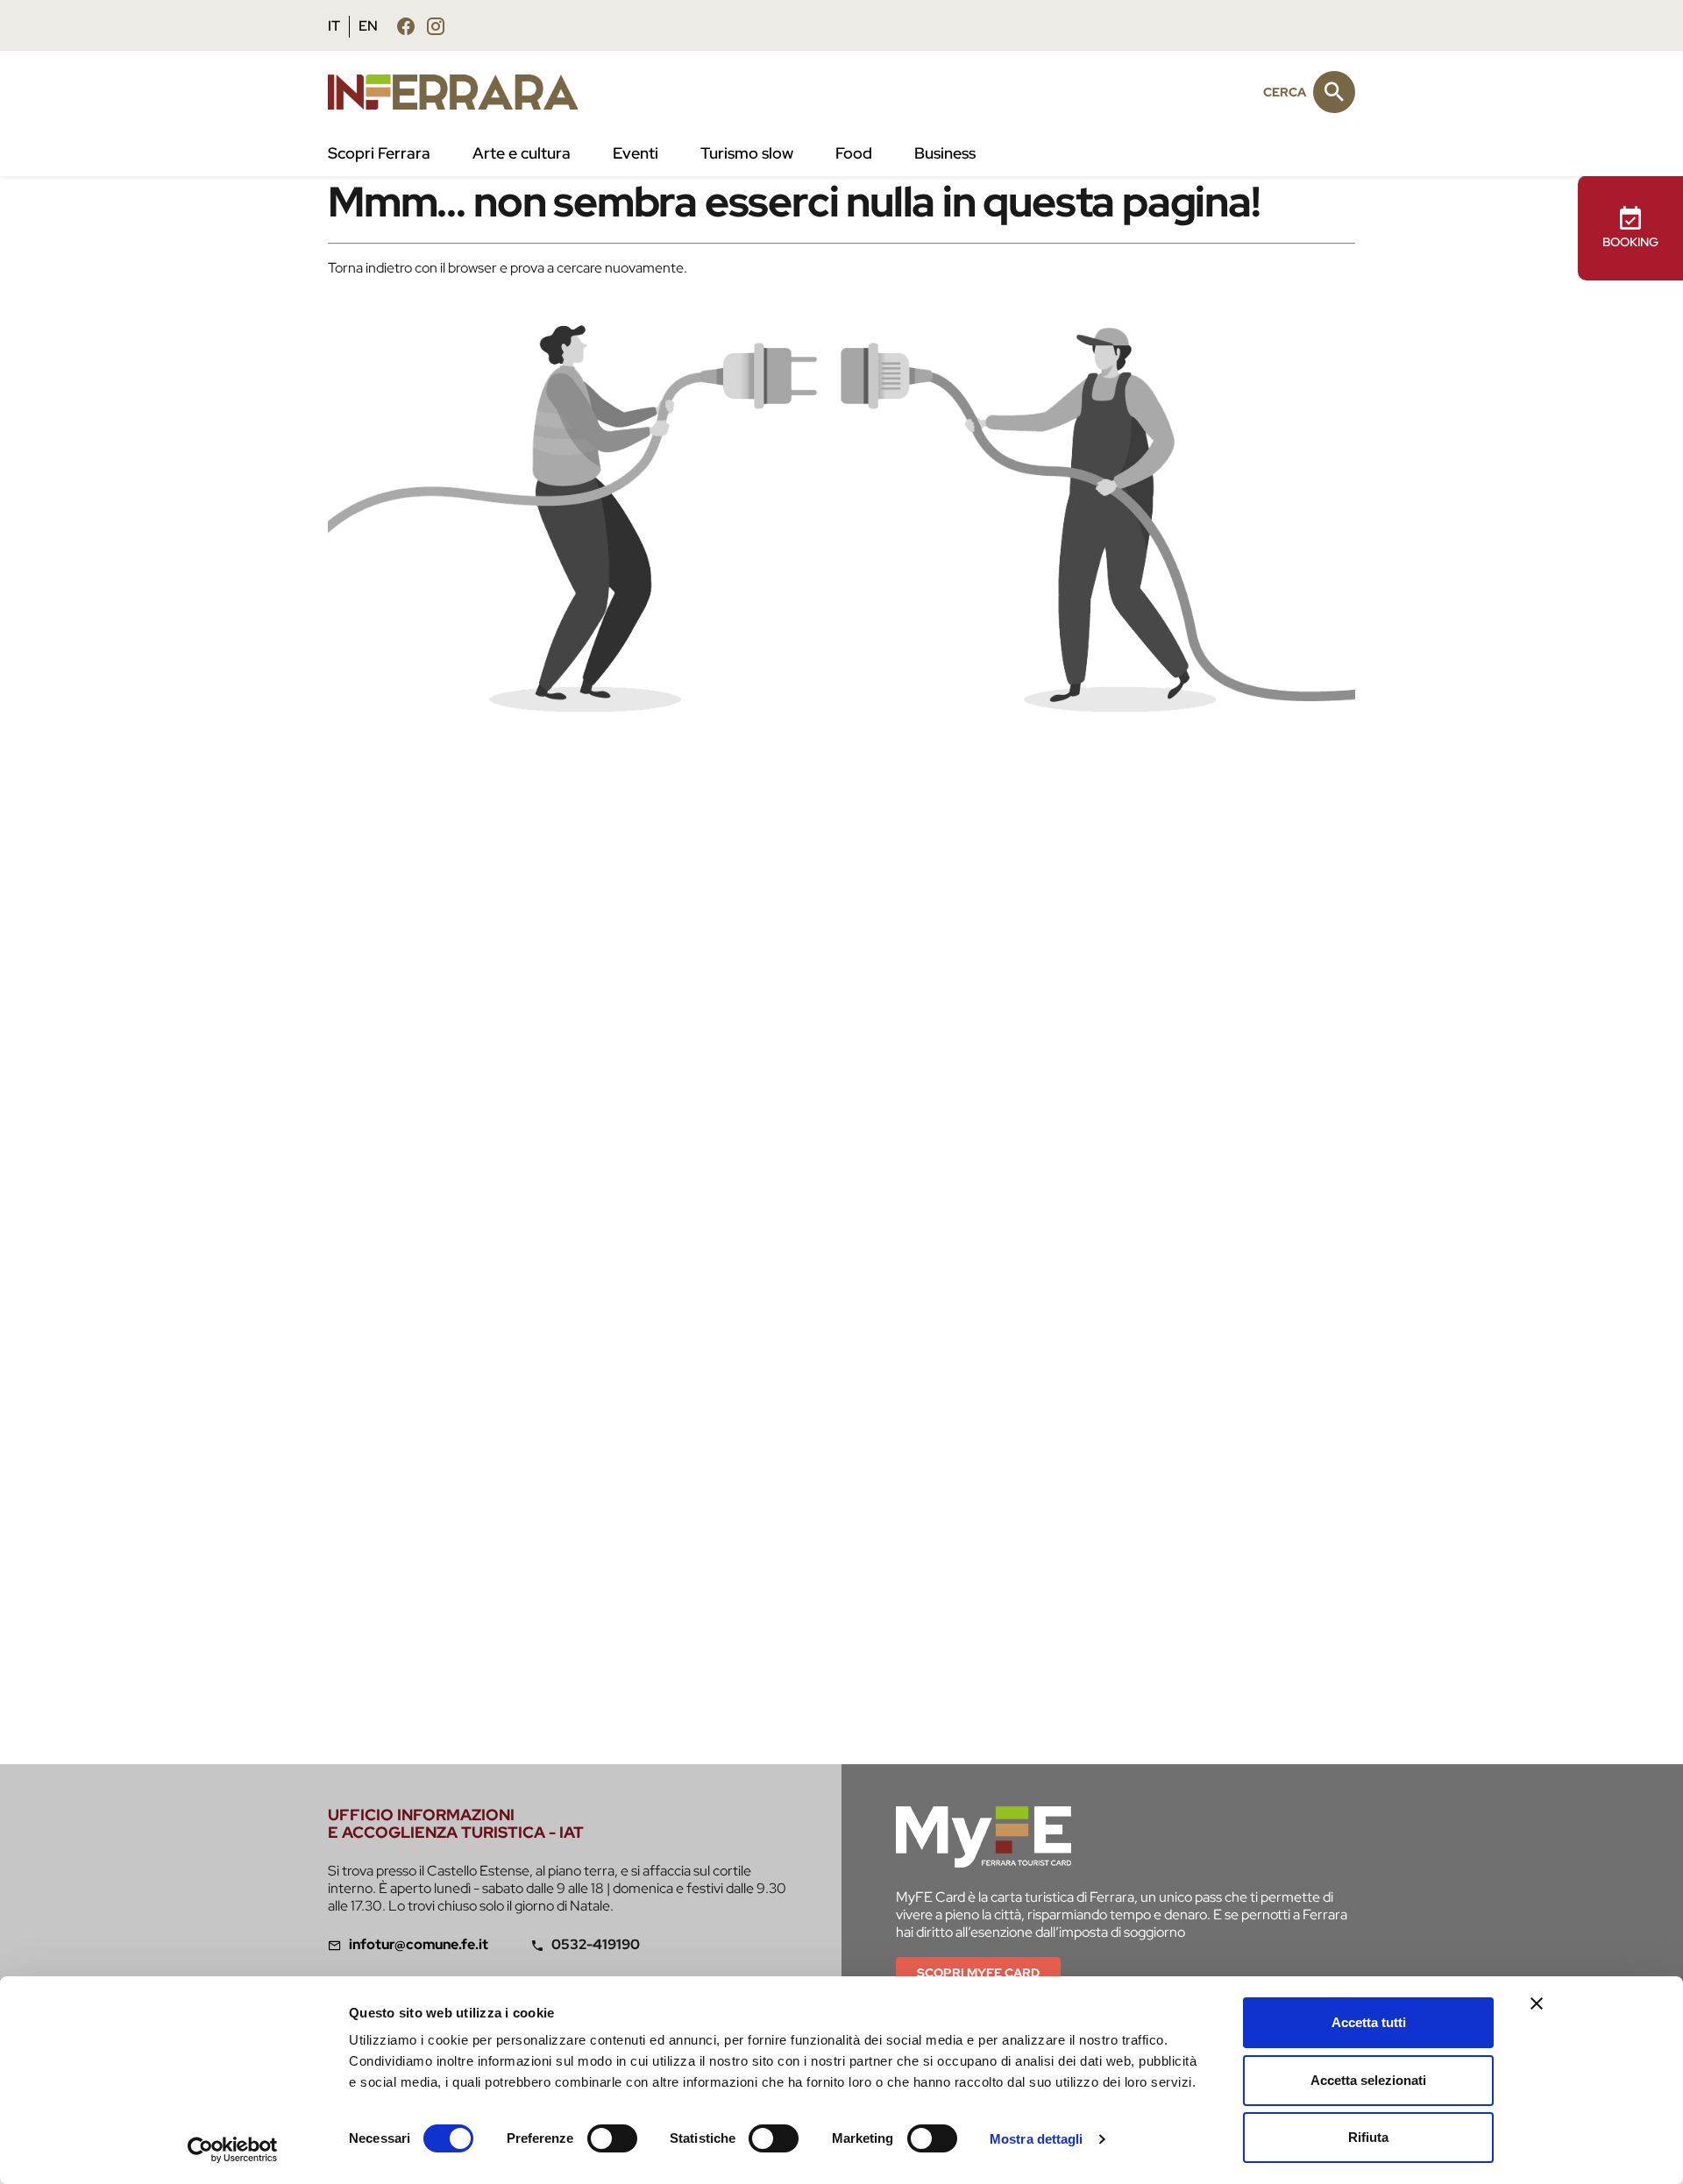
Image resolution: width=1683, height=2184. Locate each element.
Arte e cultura (522, 153)
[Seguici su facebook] (406, 26)
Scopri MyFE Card (978, 1973)
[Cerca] (1334, 92)
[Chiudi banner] (1537, 2003)
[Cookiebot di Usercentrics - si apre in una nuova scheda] (233, 2150)
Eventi (636, 153)
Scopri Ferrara (379, 153)
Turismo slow (747, 153)
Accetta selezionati (1368, 2080)
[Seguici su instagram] (436, 26)
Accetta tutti (1369, 2022)
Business (945, 153)
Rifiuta (1368, 2137)
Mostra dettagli (1037, 2139)
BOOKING (1630, 242)
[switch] (612, 2138)
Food (854, 153)
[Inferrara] (463, 92)
